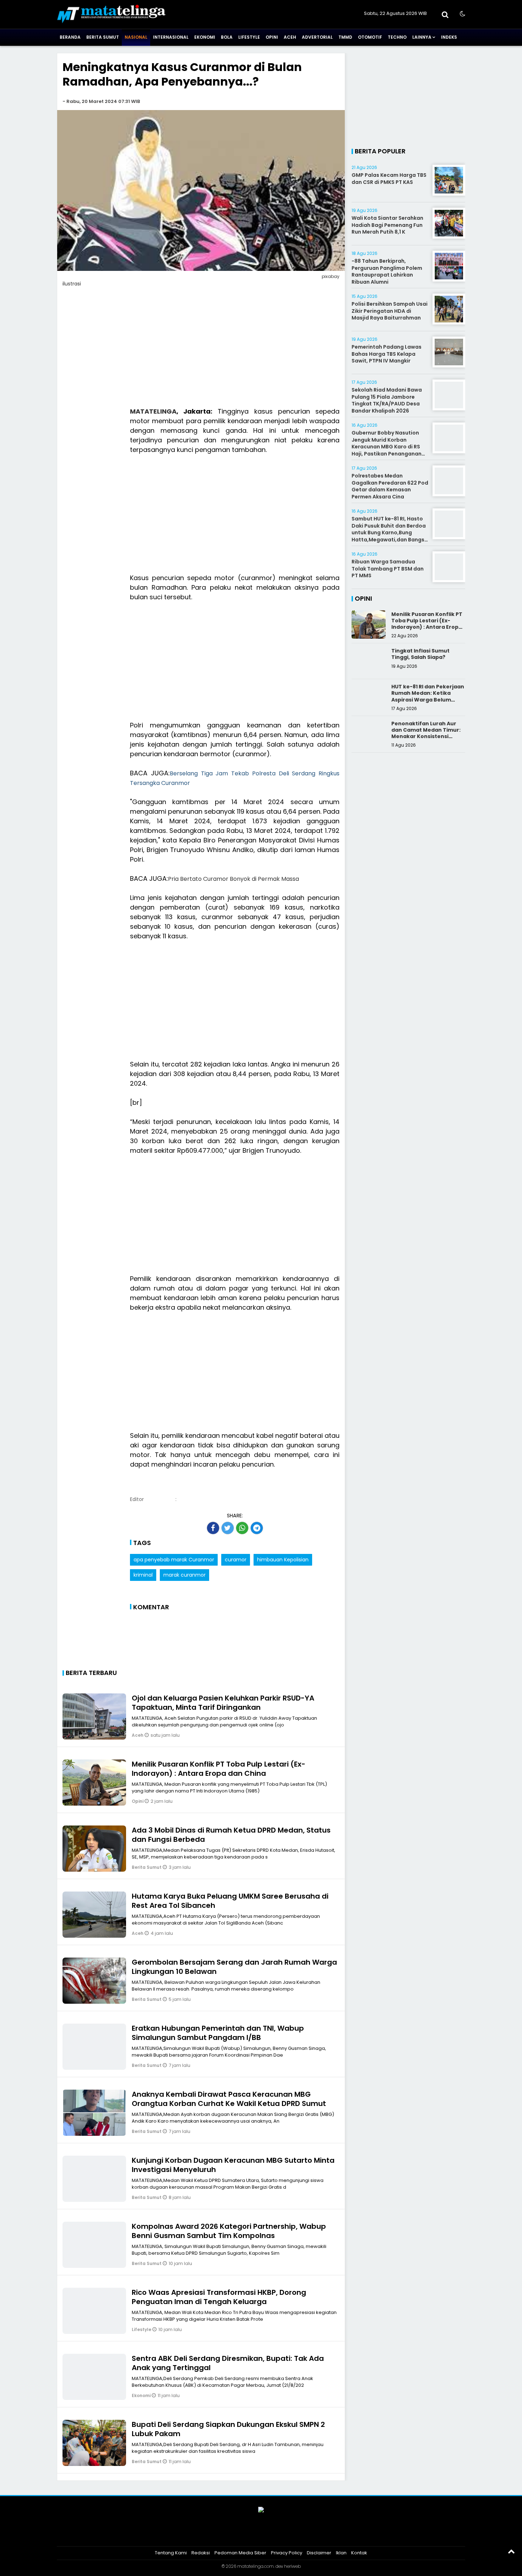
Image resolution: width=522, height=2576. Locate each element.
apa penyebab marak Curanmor (174, 1560)
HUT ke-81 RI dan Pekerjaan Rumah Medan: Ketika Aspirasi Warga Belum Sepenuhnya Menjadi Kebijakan (428, 700)
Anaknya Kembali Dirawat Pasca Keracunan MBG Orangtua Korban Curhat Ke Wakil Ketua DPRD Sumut (229, 2099)
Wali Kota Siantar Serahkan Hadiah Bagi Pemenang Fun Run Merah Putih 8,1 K (387, 225)
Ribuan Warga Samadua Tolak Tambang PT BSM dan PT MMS (388, 569)
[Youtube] (270, 2534)
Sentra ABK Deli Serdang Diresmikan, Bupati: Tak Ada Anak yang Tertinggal (228, 2363)
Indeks (449, 37)
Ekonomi (205, 37)
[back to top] (511, 2551)
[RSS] (288, 2534)
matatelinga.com (255, 2566)
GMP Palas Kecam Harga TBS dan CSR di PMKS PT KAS (389, 179)
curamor (236, 1560)
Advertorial (317, 37)
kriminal (143, 1575)
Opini (272, 37)
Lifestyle (249, 37)
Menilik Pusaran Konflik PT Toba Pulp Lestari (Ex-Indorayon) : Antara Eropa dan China (219, 1769)
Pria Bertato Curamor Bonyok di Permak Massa (233, 879)
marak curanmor (184, 1575)
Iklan (341, 2553)
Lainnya (422, 37)
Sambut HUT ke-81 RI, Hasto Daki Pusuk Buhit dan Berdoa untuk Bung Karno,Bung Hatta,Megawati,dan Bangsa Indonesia (390, 533)
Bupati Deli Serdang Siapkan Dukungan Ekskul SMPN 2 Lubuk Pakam (228, 2429)
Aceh (290, 37)
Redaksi (201, 2553)
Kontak (359, 2553)
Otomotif (370, 37)
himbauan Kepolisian (283, 1560)
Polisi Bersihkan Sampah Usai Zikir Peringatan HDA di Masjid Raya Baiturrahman (390, 311)
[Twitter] (252, 2534)
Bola (227, 37)
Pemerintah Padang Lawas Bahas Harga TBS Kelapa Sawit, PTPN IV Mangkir (387, 354)
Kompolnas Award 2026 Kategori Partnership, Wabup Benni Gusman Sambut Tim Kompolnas (229, 2231)
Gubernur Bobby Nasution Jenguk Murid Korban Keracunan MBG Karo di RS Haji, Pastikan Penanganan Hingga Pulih (387, 447)
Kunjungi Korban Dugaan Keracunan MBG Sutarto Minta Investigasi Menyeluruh (233, 2165)
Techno (397, 37)
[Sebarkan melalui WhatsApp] (242, 1528)
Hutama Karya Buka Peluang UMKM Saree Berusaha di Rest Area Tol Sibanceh (230, 1901)
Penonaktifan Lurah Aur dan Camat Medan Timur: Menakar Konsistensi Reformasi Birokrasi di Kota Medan (426, 736)
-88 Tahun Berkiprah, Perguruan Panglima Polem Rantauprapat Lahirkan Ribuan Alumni (387, 271)
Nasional (136, 37)
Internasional (171, 37)
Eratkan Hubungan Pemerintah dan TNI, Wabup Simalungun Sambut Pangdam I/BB (218, 2033)
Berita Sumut (103, 37)
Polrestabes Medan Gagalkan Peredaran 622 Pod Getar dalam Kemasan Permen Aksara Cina (390, 486)
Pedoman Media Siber (240, 2553)
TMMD (345, 37)
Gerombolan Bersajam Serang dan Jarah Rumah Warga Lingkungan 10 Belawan (234, 1967)
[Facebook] (234, 2534)
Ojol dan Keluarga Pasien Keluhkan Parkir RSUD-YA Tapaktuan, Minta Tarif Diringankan (223, 1703)
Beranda (70, 37)
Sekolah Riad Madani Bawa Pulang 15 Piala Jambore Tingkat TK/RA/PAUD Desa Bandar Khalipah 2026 (387, 400)
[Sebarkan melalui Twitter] (228, 1528)
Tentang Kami (171, 2553)
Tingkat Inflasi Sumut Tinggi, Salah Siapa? (420, 654)
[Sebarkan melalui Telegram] (257, 1528)
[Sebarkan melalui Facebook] (213, 1528)
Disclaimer (319, 2553)
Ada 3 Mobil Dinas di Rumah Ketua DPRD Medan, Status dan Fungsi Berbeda (231, 1835)
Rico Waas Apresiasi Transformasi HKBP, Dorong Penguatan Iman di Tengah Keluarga (219, 2297)
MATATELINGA (153, 411)
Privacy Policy (287, 2553)
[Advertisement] (201, 351)
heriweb (292, 2566)
